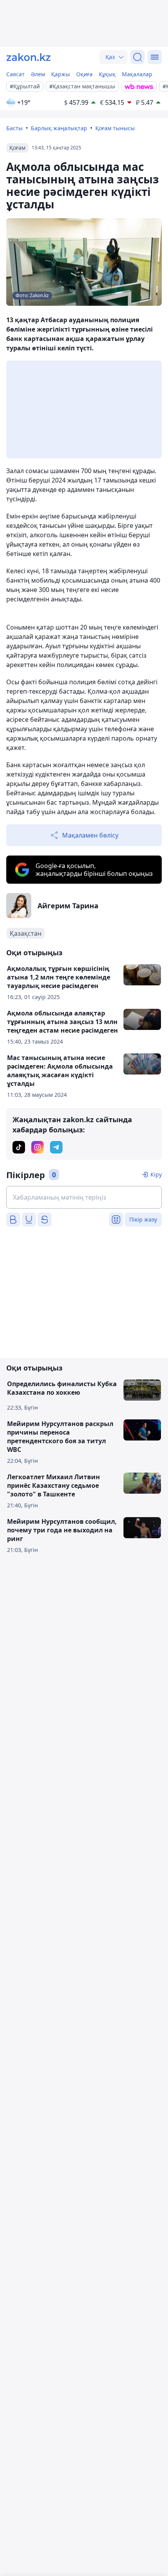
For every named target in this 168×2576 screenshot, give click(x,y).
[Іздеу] (138, 57)
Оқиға (84, 74)
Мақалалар (137, 74)
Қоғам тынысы (115, 128)
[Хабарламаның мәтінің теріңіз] (84, 1197)
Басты (14, 128)
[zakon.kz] (29, 57)
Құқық (107, 74)
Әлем (38, 74)
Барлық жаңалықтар (59, 128)
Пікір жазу (143, 1219)
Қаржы (61, 74)
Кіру (156, 1174)
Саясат (15, 74)
